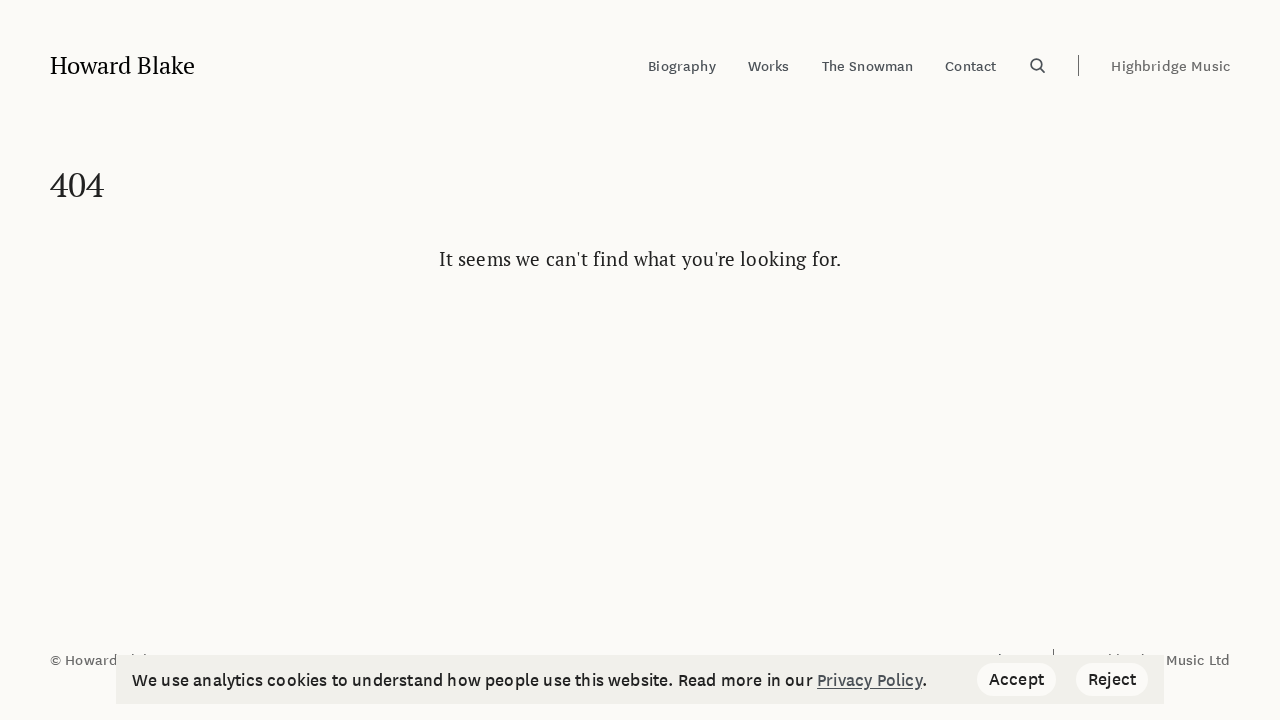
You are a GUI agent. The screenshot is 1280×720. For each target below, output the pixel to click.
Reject (1118, 680)
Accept (1022, 680)
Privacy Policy (869, 679)
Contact (970, 65)
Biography (681, 65)
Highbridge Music (1170, 65)
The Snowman (868, 65)
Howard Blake (122, 65)
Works (769, 65)
